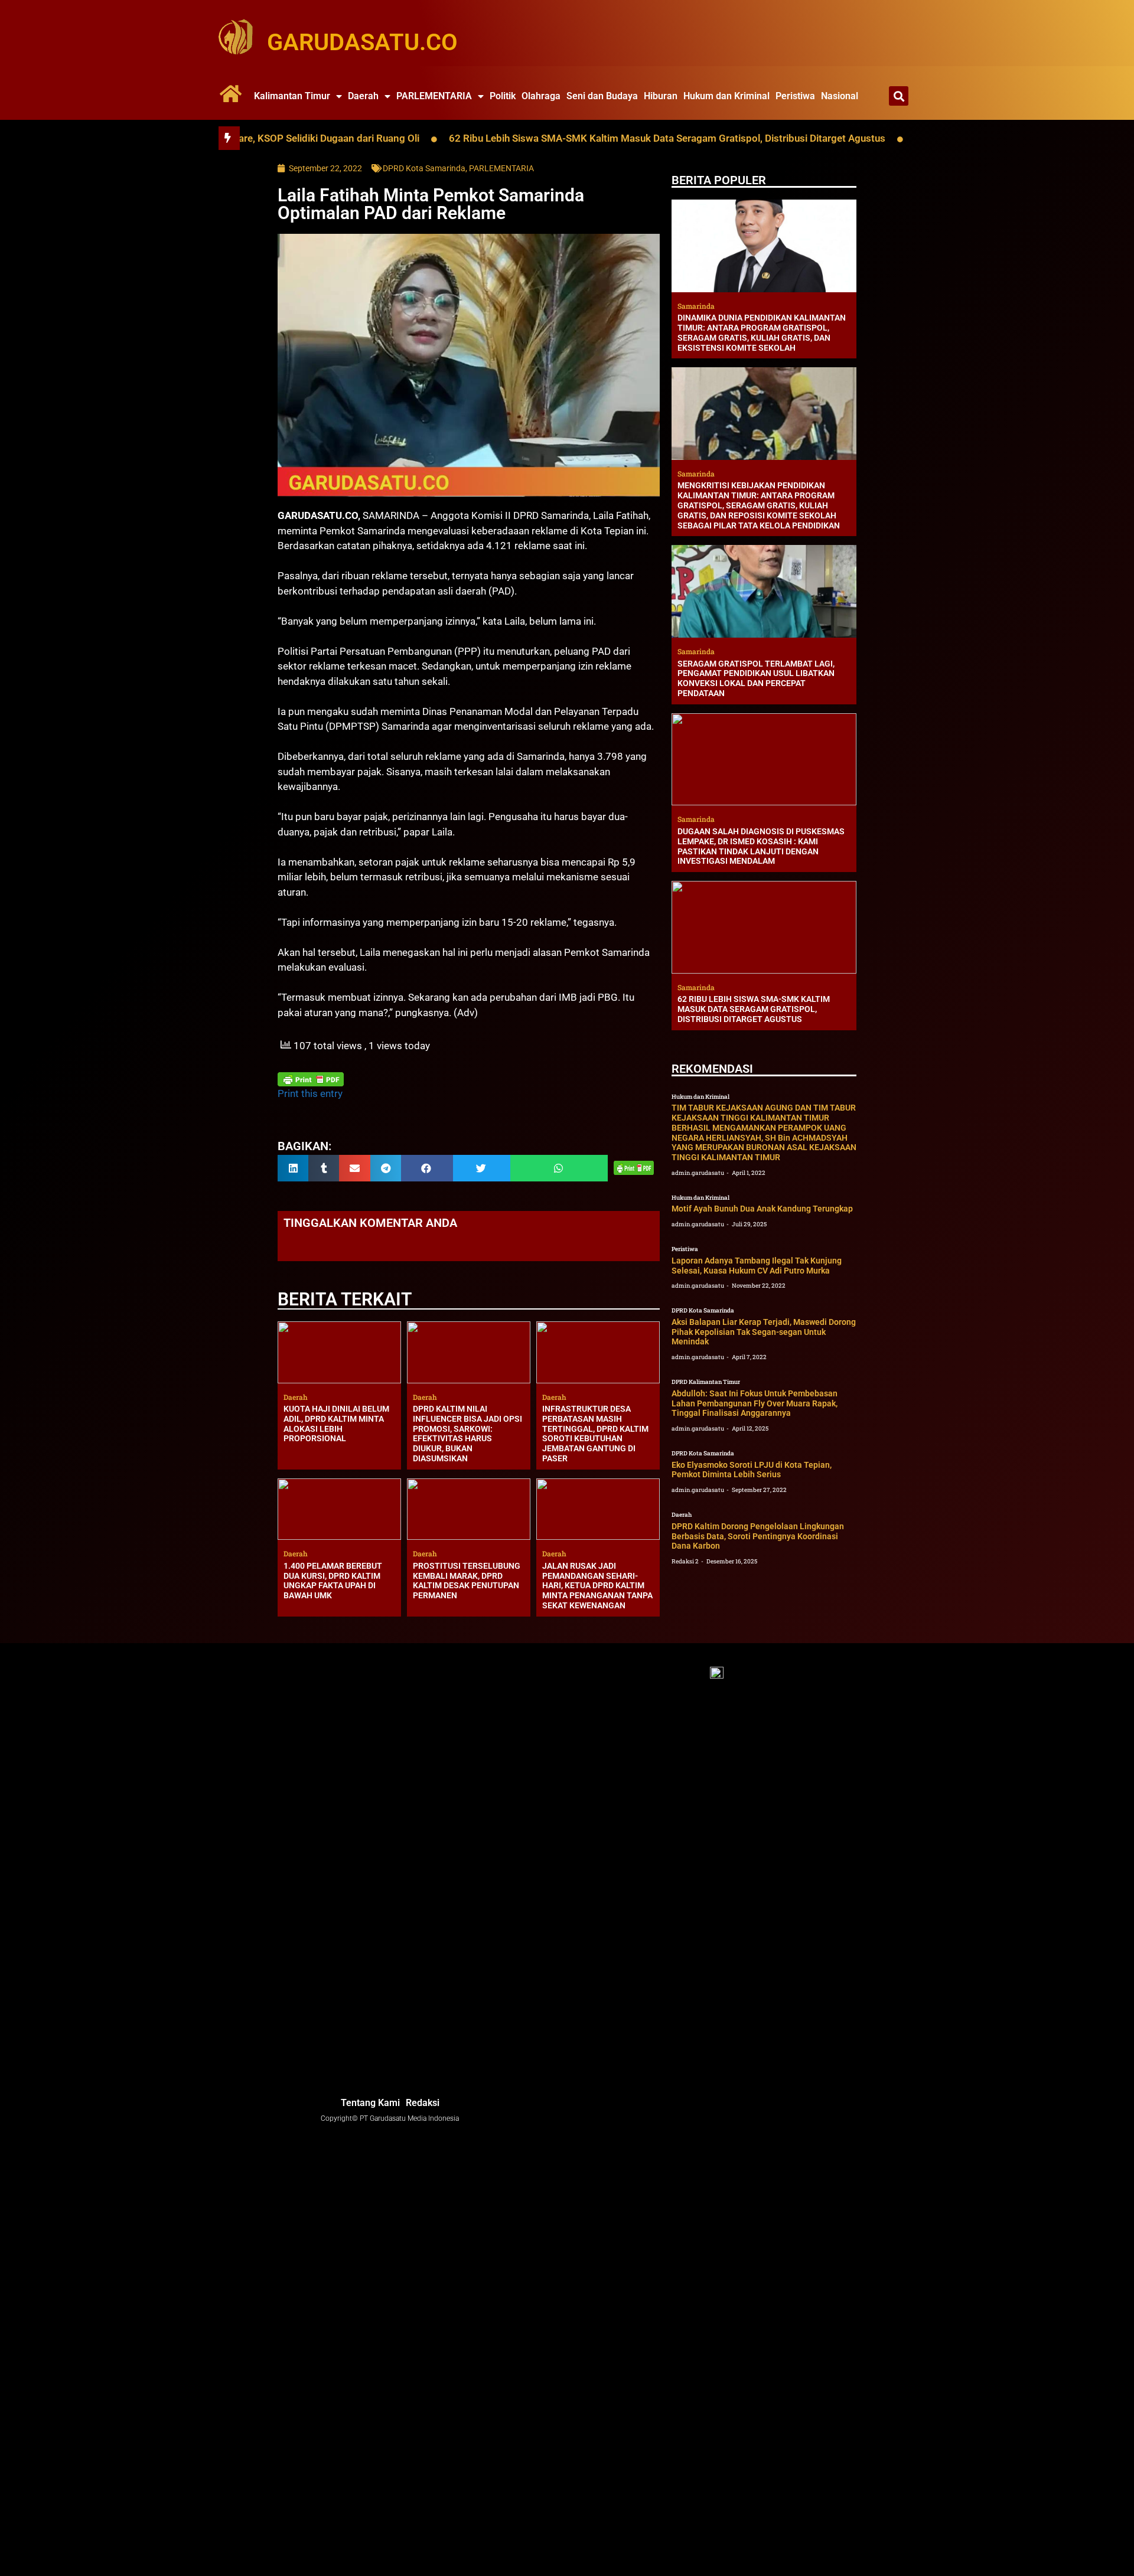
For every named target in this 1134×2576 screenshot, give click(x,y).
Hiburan (661, 96)
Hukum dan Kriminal (726, 96)
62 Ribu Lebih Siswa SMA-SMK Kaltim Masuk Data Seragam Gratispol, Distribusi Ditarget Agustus (583, 138)
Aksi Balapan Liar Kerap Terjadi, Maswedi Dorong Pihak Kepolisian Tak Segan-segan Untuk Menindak (764, 1332)
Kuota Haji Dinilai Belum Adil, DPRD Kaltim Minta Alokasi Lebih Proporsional (336, 1424)
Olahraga (541, 96)
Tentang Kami (370, 2103)
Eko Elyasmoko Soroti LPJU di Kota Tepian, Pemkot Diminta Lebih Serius (752, 1470)
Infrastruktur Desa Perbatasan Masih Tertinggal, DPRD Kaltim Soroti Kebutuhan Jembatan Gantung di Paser (595, 1434)
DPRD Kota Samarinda (424, 168)
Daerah (363, 96)
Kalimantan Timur (292, 96)
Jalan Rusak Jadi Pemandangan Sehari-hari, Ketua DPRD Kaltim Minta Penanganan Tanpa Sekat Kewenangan (597, 1586)
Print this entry (310, 1093)
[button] (899, 96)
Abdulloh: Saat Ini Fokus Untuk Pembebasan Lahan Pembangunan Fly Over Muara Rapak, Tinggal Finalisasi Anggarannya (755, 1403)
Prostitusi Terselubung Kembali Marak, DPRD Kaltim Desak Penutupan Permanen (467, 1581)
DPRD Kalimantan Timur (706, 1382)
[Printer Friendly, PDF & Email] (311, 1079)
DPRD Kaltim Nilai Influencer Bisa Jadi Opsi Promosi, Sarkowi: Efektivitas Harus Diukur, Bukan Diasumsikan (467, 1434)
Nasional (840, 96)
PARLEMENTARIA (434, 96)
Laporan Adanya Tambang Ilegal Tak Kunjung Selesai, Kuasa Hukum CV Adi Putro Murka (757, 1266)
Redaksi (423, 2103)
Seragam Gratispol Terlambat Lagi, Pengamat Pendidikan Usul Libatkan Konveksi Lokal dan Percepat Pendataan (756, 678)
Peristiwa (795, 96)
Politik (503, 96)
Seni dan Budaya (602, 96)
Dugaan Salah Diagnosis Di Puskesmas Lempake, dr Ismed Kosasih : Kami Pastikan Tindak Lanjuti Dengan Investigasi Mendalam (761, 846)
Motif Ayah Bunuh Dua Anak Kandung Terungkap (762, 1209)
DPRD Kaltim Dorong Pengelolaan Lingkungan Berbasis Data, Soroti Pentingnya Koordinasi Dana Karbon (758, 1536)
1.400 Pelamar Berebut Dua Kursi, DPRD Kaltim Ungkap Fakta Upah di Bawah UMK (333, 1581)
